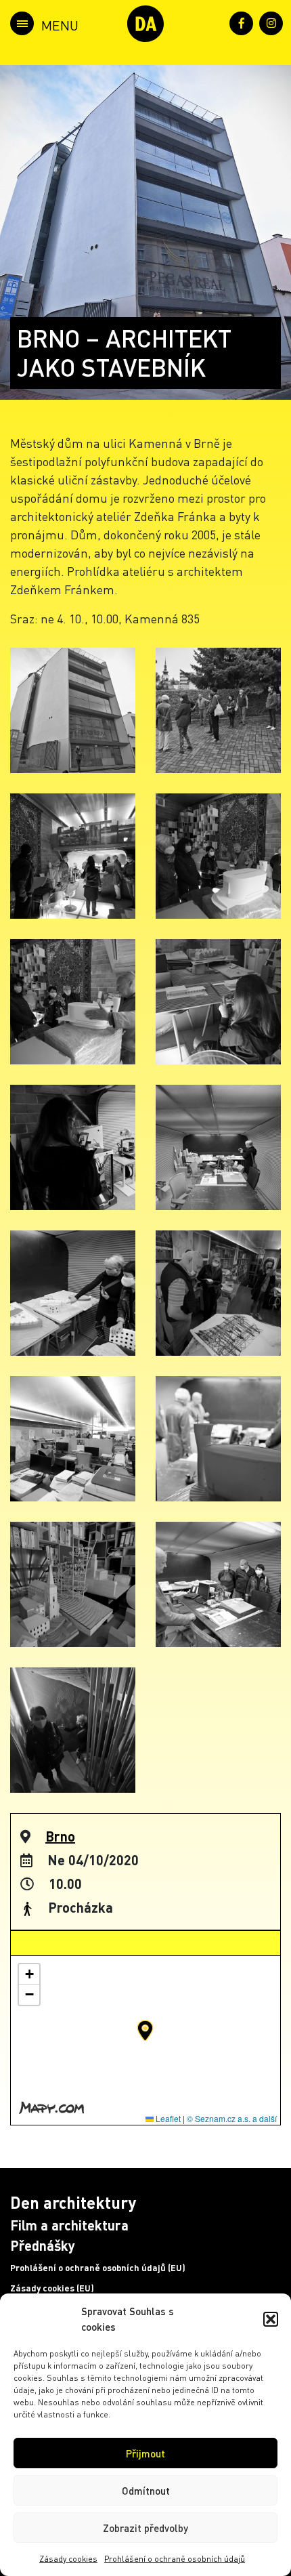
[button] (271, 2319)
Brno (60, 1836)
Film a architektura (69, 2225)
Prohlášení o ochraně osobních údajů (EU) (98, 2268)
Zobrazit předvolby (145, 2528)
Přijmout (145, 2453)
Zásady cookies (68, 2559)
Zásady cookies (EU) (52, 2288)
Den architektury (73, 2202)
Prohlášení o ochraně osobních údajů (175, 2559)
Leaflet (167, 2118)
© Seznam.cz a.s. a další (232, 2118)
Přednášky (43, 2245)
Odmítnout (146, 2491)
